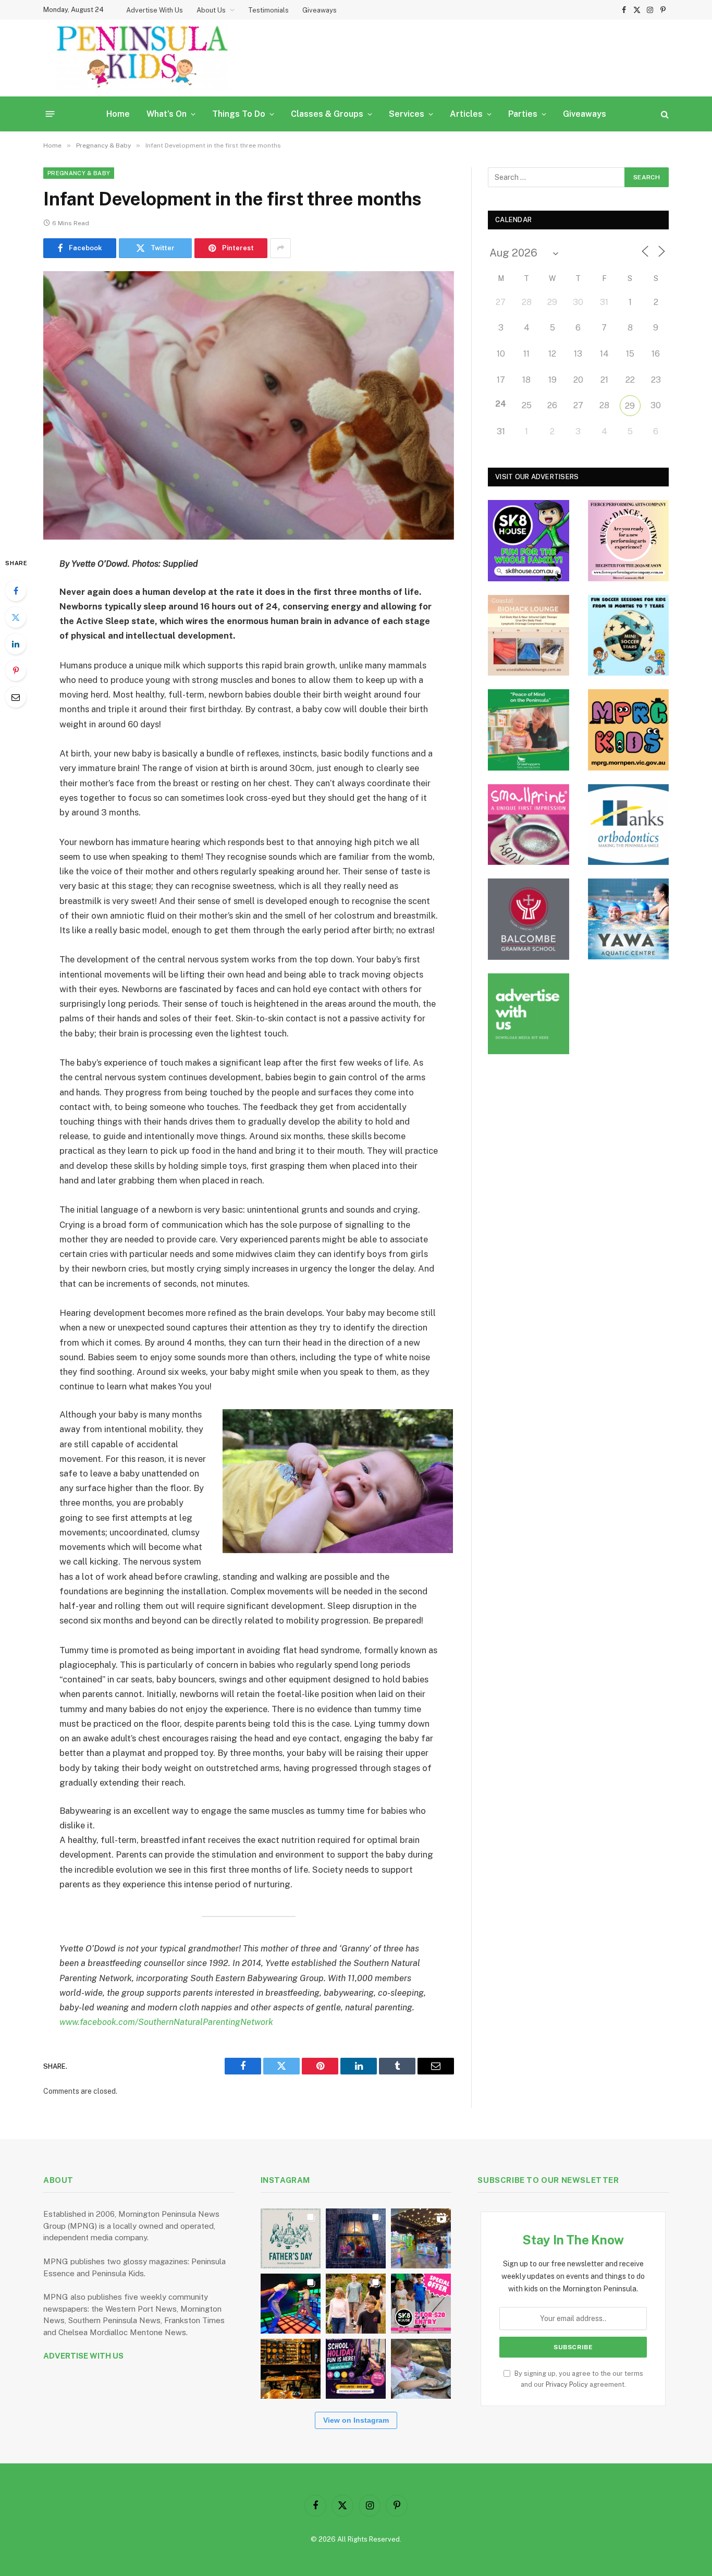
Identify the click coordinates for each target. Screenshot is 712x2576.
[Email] (16, 697)
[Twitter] (16, 617)
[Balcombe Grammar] (529, 919)
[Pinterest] (16, 670)
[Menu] (50, 114)
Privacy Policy (567, 2384)
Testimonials (268, 10)
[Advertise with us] (529, 1014)
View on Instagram (356, 2420)
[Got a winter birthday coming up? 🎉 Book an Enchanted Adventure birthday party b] (356, 2304)
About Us (211, 10)
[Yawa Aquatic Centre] (629, 919)
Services (407, 114)
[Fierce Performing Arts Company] (629, 541)
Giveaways (320, 10)
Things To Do (239, 114)
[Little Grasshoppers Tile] (529, 730)
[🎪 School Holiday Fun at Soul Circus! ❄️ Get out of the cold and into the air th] (356, 2369)
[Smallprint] (529, 825)
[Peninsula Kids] (142, 58)
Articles (466, 114)
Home (118, 114)
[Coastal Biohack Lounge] (529, 636)
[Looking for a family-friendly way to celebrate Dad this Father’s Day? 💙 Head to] (291, 2238)
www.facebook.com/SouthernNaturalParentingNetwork (166, 2022)
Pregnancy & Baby (79, 173)
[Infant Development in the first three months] (249, 405)
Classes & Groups (327, 114)
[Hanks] (629, 825)
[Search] (664, 114)
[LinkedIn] (16, 644)
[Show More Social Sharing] (280, 248)
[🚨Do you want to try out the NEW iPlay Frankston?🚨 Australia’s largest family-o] (291, 2304)
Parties (523, 114)
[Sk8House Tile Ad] (529, 541)
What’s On (167, 114)
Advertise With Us (155, 10)
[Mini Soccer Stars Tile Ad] (629, 636)
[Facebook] (16, 591)
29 (630, 406)
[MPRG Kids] (629, 730)
